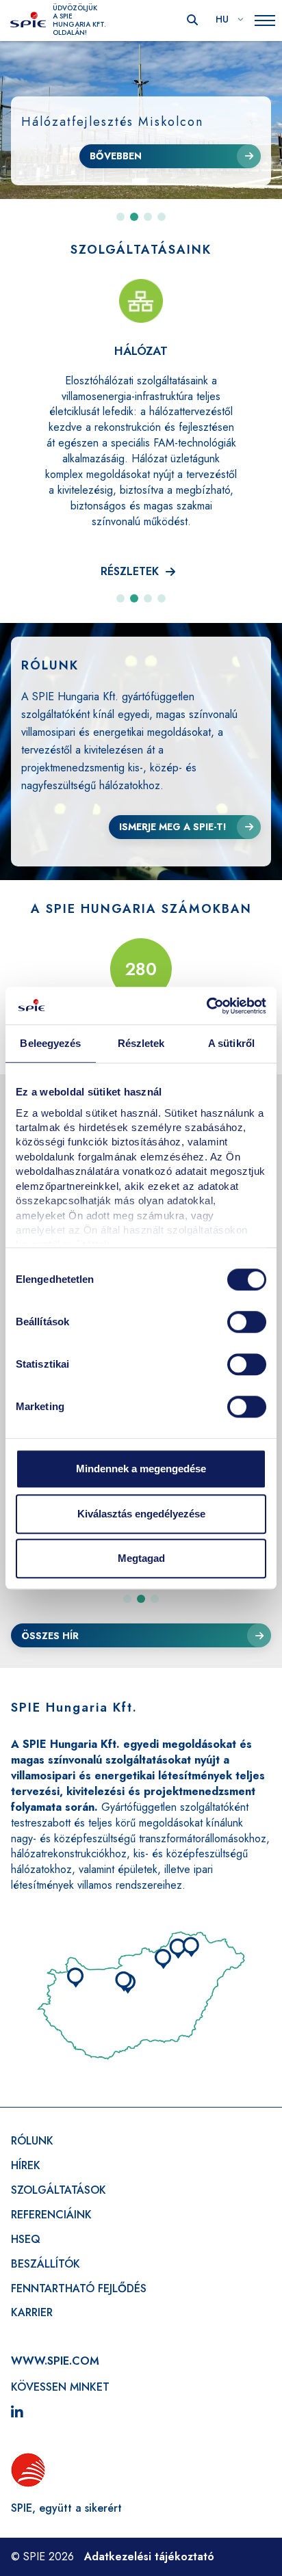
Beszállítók (46, 2264)
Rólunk (32, 2141)
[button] (120, 217)
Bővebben (116, 156)
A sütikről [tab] (231, 1043)
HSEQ (26, 2239)
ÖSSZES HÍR (50, 1636)
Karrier (32, 2312)
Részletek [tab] (141, 1043)
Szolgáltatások (59, 2190)
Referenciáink (51, 2215)
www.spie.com (55, 2361)
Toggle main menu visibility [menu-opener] (265, 21)
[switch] (247, 1322)
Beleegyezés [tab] (50, 1043)
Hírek (26, 2165)
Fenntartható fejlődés (79, 2288)
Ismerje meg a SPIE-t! (173, 827)
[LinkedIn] (17, 2413)
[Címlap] (28, 21)
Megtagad (141, 1558)
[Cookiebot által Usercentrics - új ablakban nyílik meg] (206, 1006)
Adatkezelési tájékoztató (149, 2557)
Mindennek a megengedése (141, 1469)
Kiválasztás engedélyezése (141, 1514)
